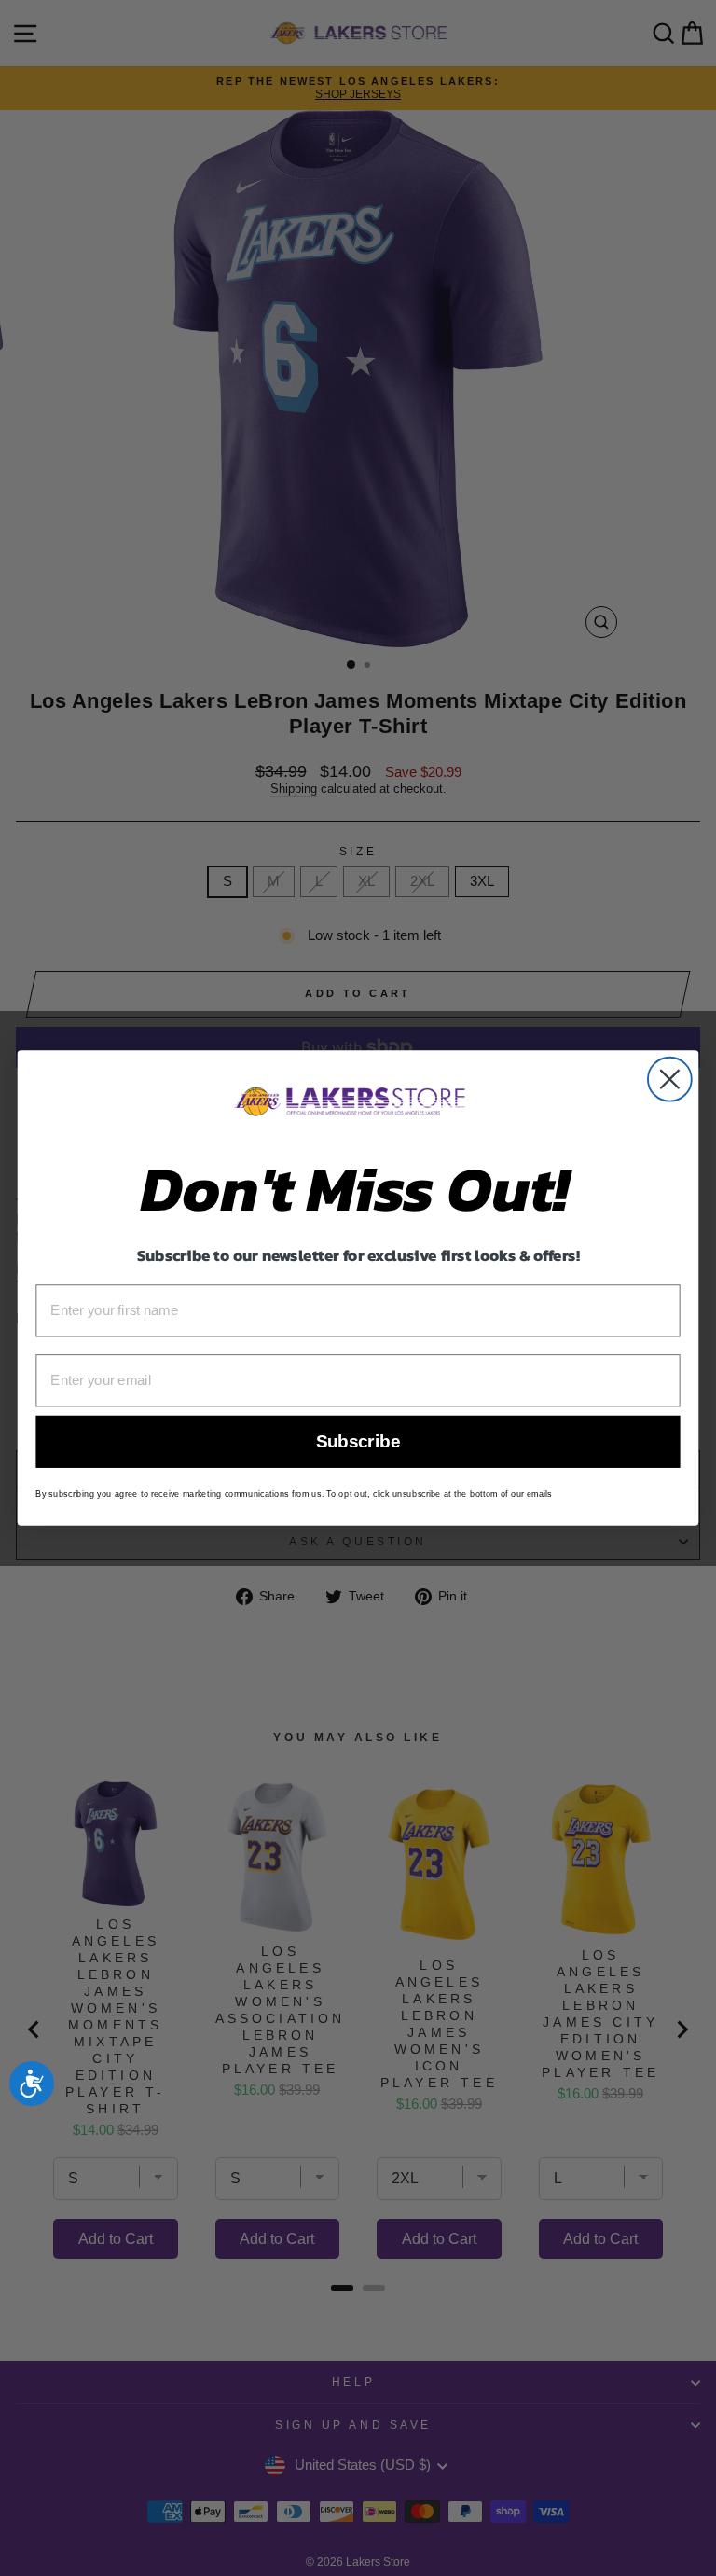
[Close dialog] (670, 1080)
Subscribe (358, 1442)
